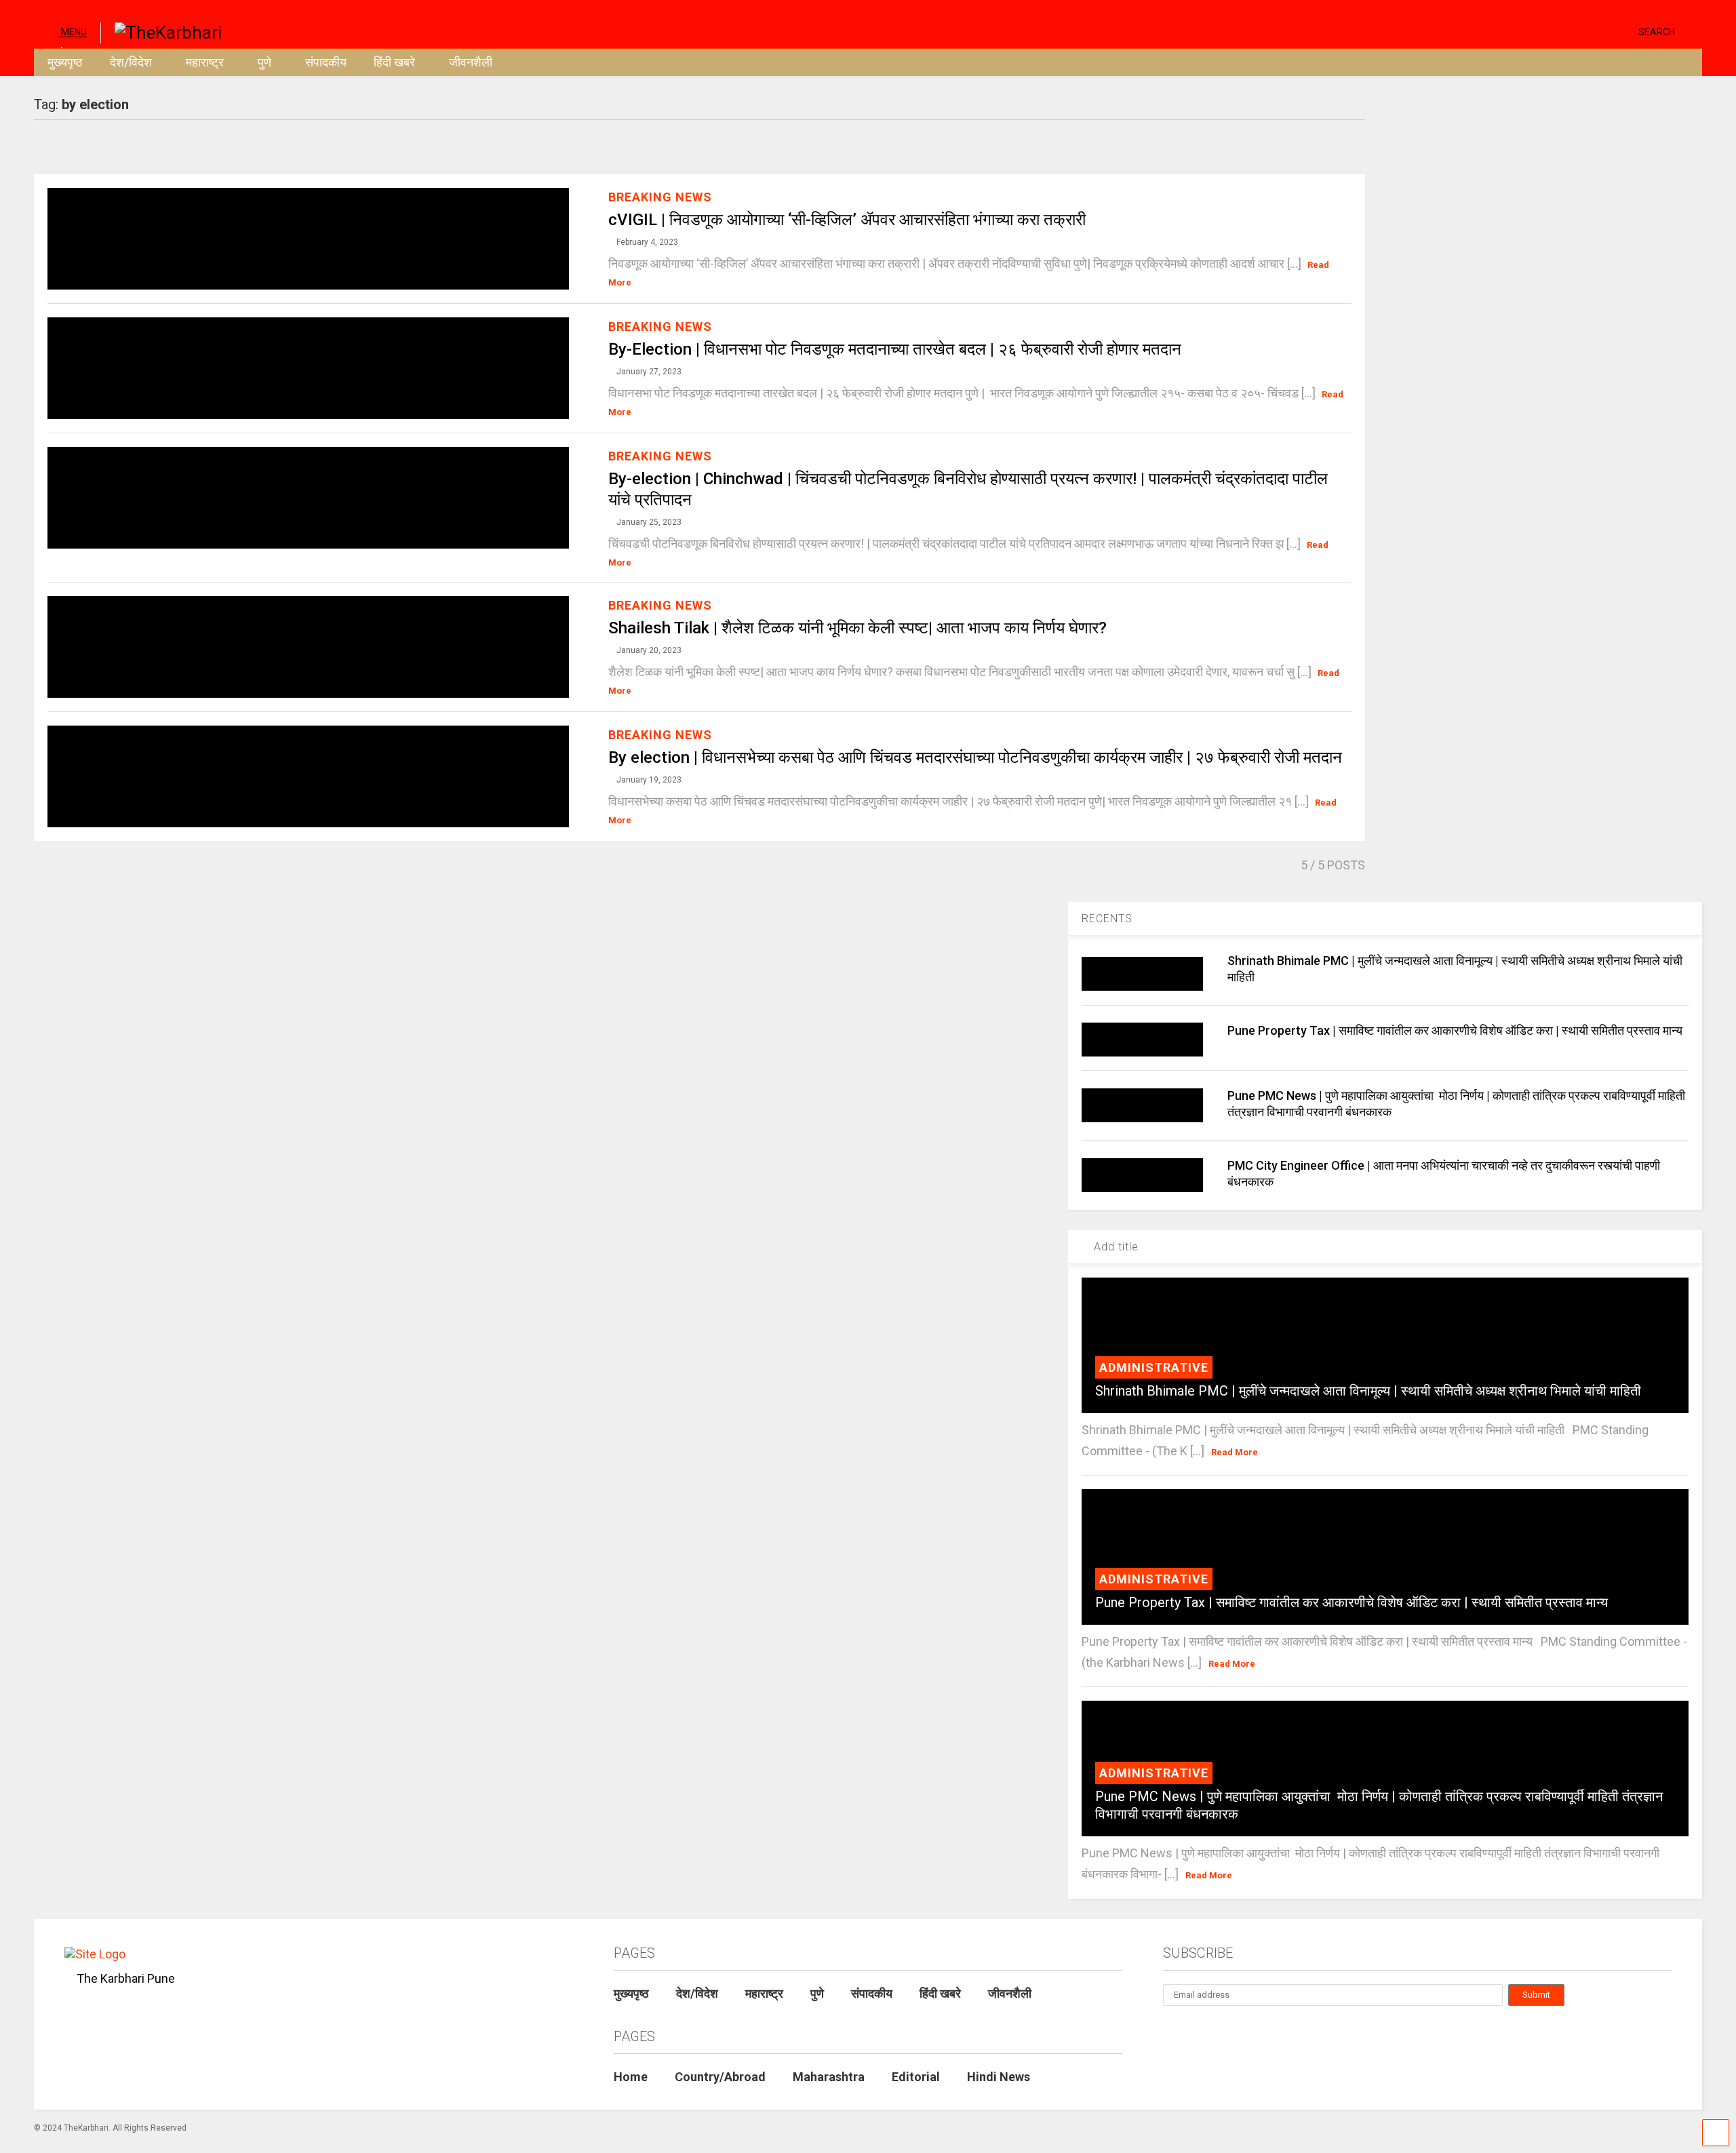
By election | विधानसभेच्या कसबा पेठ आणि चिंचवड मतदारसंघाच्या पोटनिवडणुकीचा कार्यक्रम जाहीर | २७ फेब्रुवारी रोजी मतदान (975, 757)
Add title (1114, 1247)
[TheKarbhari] (161, 31)
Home (631, 2077)
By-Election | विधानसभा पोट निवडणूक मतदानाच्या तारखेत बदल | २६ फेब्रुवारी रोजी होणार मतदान (895, 349)
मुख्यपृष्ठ (65, 62)
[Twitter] (1571, 31)
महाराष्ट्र (205, 62)
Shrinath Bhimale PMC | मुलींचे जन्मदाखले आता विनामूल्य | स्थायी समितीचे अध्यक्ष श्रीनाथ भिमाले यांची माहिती (1368, 1391)
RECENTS (1107, 919)
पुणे (264, 62)
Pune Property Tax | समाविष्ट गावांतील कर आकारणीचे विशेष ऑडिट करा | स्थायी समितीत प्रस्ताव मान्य (1456, 1030)
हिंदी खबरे (394, 62)
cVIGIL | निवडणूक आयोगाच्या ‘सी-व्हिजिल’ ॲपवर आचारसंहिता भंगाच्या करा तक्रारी (847, 220)
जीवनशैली (471, 62)
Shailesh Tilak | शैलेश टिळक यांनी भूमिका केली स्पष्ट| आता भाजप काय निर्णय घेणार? (857, 628)
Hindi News (999, 2077)
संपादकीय (326, 62)
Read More (1235, 1452)
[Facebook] (1623, 31)
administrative (1154, 1367)
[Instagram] (1602, 31)
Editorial (916, 2077)
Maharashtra (829, 2077)
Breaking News (660, 197)
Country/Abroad (720, 2077)
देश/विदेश (131, 62)
